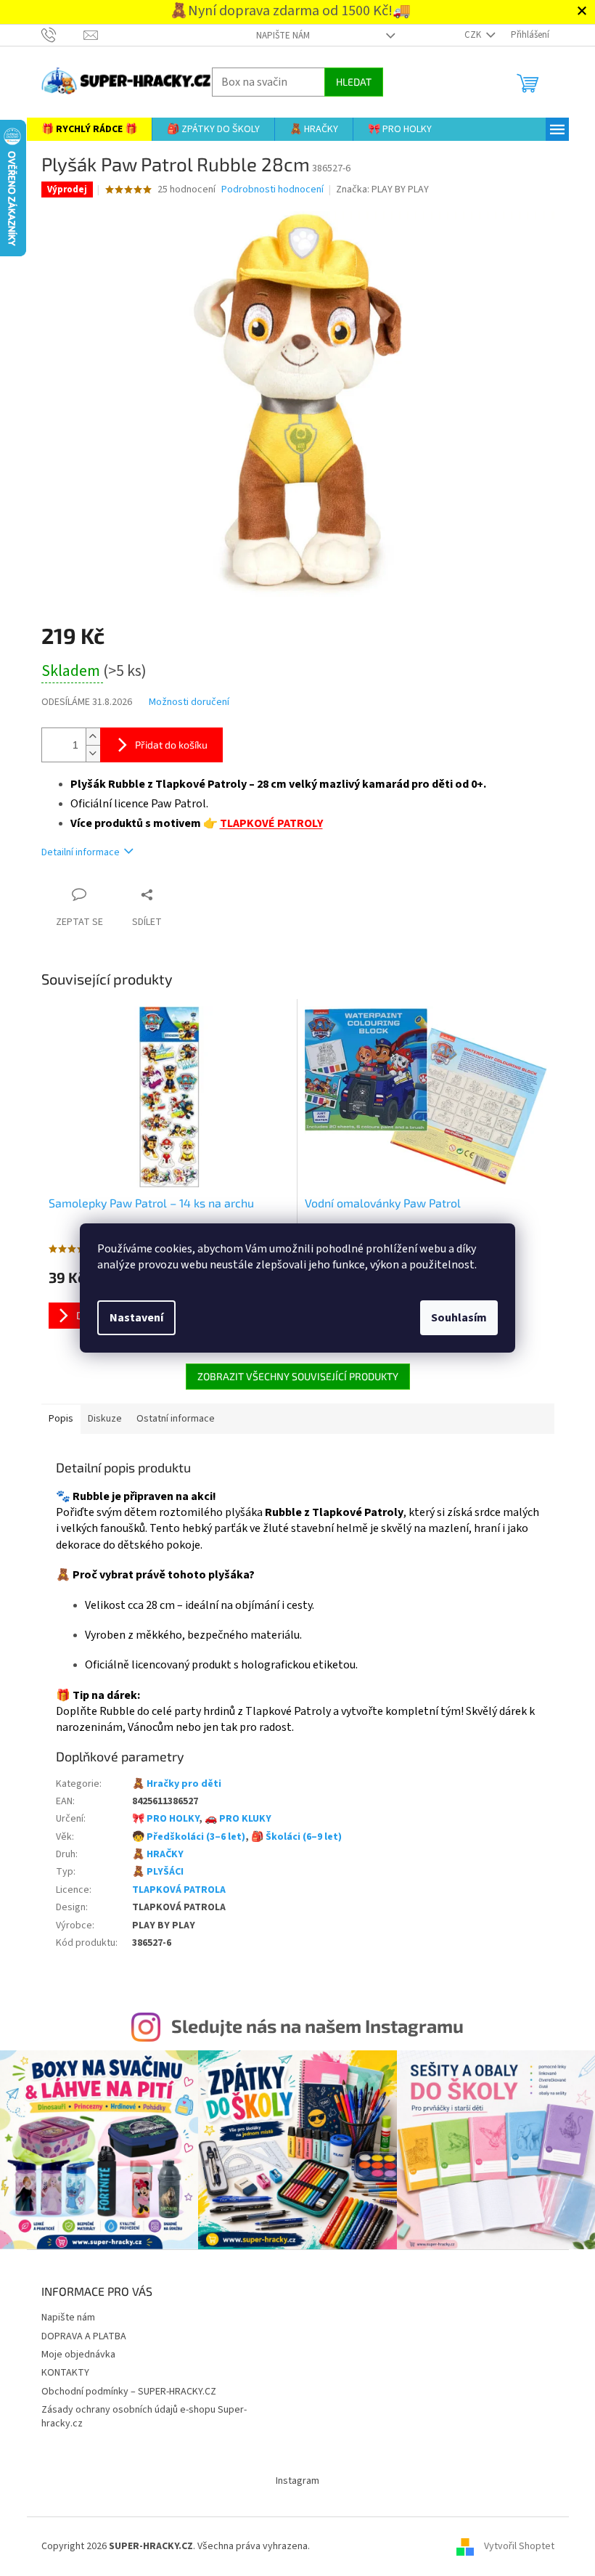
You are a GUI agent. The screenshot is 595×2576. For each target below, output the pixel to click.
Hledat (348, 82)
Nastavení (131, 1318)
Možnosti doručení (183, 702)
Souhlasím (454, 1318)
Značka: (377, 189)
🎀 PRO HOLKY (160, 1819)
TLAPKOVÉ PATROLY (266, 823)
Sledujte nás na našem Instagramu (312, 2026)
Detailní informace (75, 852)
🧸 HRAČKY (152, 1854)
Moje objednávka (73, 2351)
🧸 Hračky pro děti (171, 1784)
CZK (468, 35)
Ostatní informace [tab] (170, 1419)
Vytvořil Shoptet (513, 2543)
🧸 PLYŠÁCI (152, 1872)
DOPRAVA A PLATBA (78, 2333)
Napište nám (277, 36)
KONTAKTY (59, 2369)
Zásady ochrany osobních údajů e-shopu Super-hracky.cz (138, 2413)
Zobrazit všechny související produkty (292, 1376)
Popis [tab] (55, 1419)
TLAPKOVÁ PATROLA (173, 1890)
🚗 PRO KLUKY (232, 1819)
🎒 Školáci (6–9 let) (291, 1837)
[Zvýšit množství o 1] (87, 737)
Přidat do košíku (165, 745)
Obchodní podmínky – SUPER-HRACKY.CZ (123, 2388)
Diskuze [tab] (99, 1419)
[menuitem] (83, 129)
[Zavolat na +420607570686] (57, 35)
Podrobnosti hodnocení (267, 190)
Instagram (292, 2477)
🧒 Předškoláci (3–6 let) (183, 1837)
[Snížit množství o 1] (87, 753)
